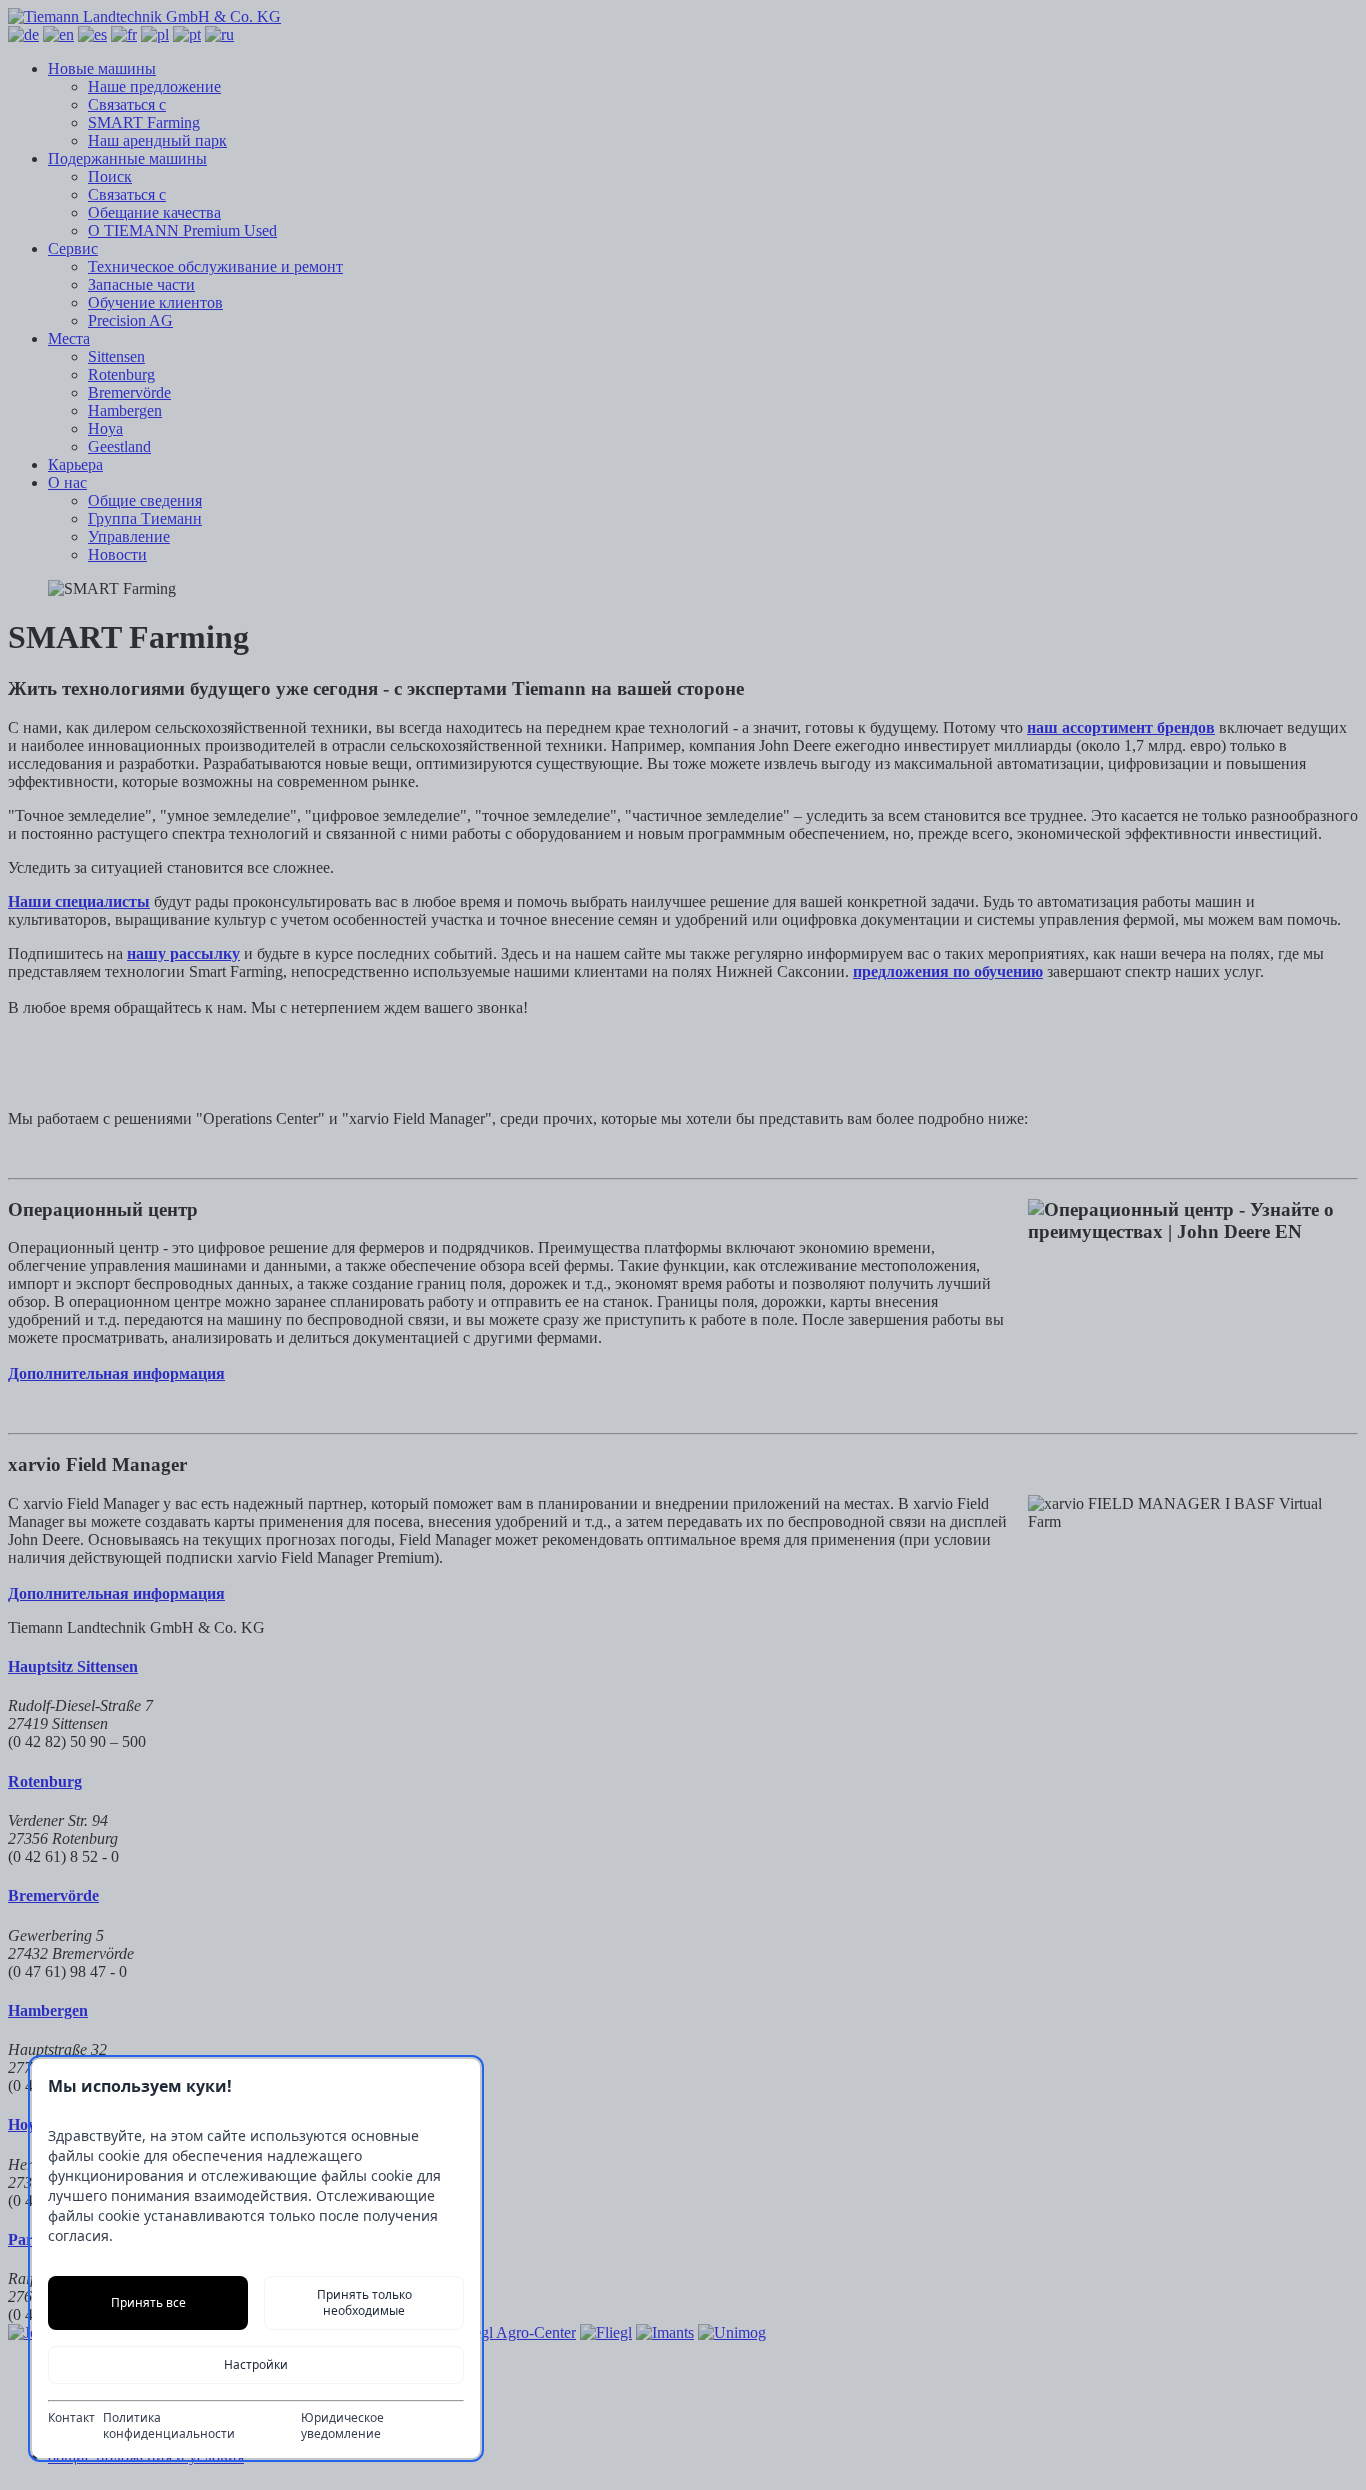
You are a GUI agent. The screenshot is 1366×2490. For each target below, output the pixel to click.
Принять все (148, 2302)
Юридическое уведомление (342, 2426)
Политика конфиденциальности (169, 2426)
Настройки (256, 2364)
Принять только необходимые (364, 2302)
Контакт (71, 2418)
